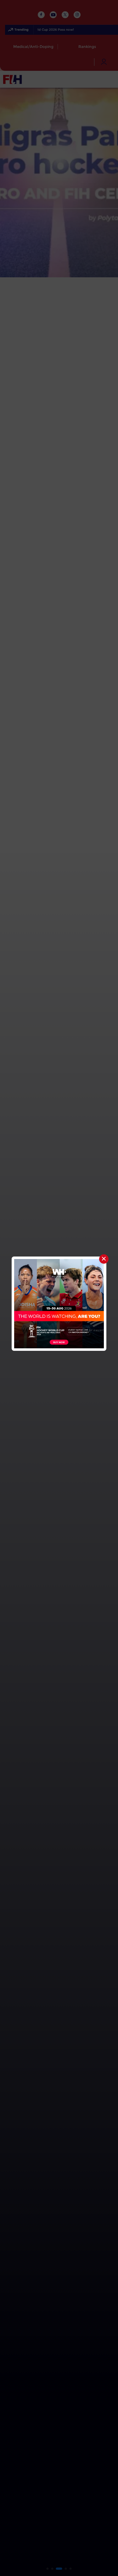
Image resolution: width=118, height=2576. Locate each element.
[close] (104, 1259)
